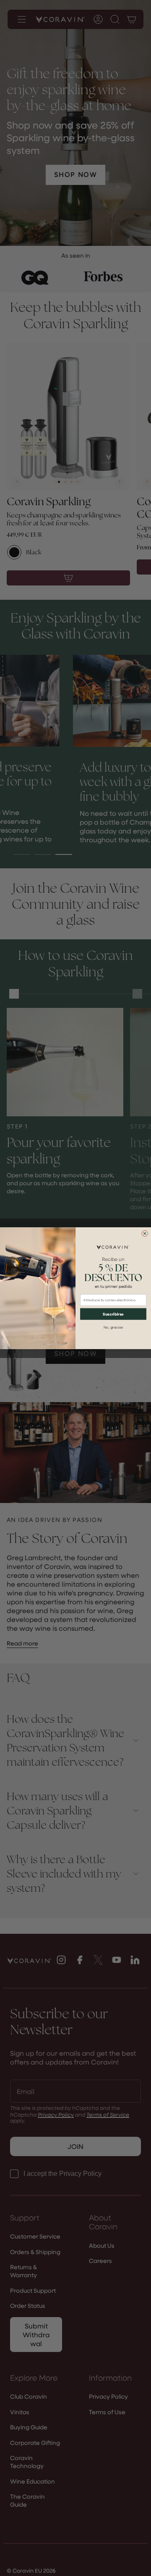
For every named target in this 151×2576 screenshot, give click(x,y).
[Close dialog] (145, 1233)
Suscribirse (113, 1314)
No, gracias (113, 1327)
